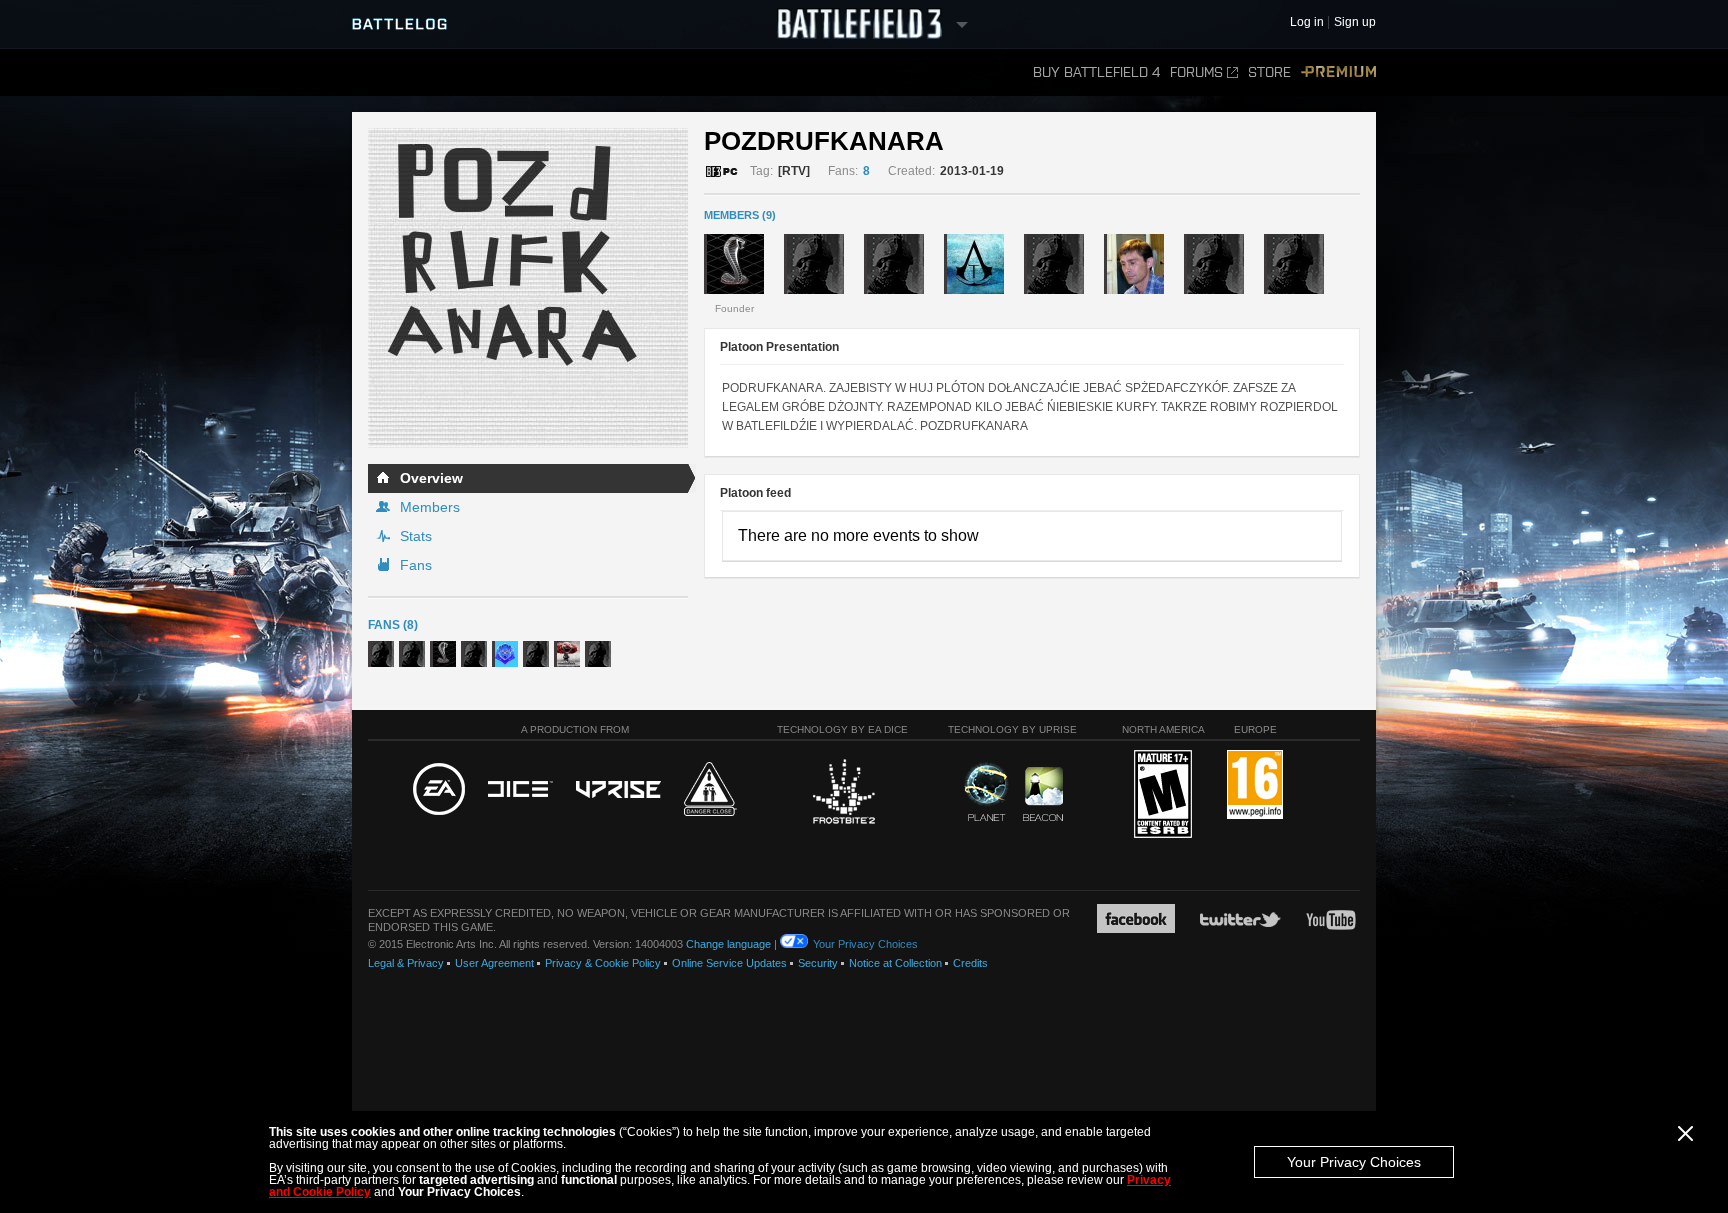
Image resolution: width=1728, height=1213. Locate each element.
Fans (416, 565)
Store (1269, 72)
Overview (431, 478)
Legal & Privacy (406, 963)
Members (430, 507)
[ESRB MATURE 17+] (1163, 795)
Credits (970, 963)
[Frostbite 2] (843, 794)
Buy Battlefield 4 (1096, 72)
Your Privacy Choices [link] (865, 944)
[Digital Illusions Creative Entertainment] (520, 790)
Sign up (1355, 22)
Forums (1196, 72)
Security (818, 963)
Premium (1338, 72)
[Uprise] (618, 790)
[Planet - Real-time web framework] (986, 792)
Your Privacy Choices (1354, 1162)
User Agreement (494, 963)
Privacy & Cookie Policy (603, 963)
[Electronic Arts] (439, 790)
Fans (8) (393, 625)
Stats (416, 536)
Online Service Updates (729, 963)
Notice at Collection (895, 963)
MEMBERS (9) (740, 215)
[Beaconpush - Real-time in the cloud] (1043, 795)
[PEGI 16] (1255, 785)
